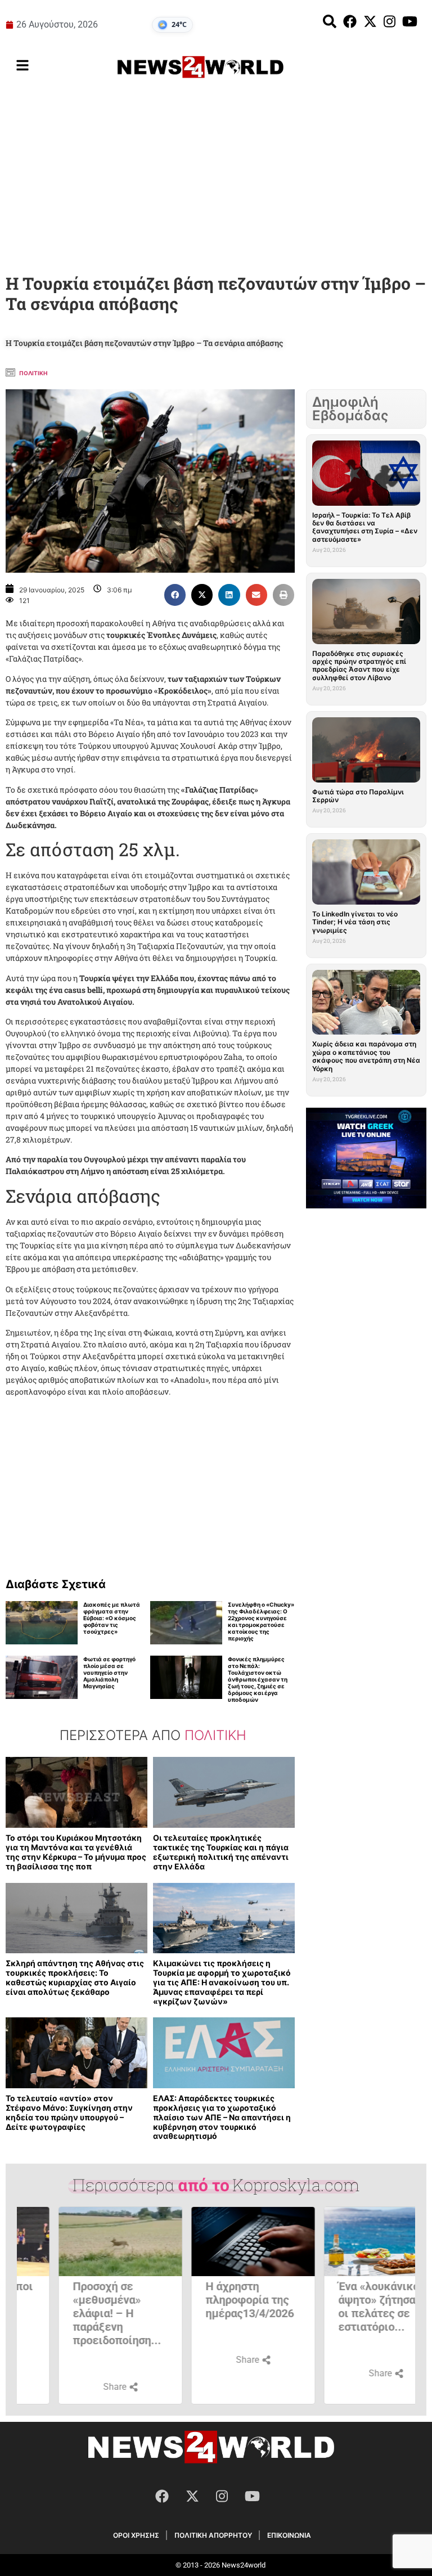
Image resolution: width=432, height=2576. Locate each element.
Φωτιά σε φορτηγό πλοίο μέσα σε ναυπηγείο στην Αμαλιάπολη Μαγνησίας (109, 1673)
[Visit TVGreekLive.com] (366, 1158)
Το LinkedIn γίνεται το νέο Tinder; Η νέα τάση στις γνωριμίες (355, 922)
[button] (175, 595)
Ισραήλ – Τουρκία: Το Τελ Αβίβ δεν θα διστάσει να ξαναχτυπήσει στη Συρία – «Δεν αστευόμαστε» (365, 527)
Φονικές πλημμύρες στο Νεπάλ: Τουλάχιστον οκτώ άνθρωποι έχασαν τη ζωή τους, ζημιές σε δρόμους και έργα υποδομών (258, 1679)
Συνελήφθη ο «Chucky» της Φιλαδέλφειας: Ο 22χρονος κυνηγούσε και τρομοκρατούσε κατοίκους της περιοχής (261, 1621)
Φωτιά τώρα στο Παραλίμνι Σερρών (358, 796)
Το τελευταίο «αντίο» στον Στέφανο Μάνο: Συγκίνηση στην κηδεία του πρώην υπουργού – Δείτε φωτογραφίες (69, 2112)
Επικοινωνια (289, 2535)
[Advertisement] (216, 179)
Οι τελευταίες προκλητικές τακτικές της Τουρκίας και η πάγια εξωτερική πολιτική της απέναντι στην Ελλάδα (221, 1852)
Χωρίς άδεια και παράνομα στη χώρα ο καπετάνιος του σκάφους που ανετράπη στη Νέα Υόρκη (366, 1056)
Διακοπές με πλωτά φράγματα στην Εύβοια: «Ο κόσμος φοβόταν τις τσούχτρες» (112, 1618)
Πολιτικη (33, 373)
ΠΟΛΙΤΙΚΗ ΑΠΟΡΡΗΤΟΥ (213, 2535)
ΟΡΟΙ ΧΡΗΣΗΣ (136, 2535)
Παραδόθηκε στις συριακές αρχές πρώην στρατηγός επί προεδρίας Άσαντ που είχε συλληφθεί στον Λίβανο (359, 666)
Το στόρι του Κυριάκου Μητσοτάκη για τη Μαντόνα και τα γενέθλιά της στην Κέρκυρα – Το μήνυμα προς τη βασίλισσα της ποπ (76, 1852)
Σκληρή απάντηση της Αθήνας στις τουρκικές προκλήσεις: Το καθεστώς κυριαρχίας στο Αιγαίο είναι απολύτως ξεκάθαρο (75, 1977)
